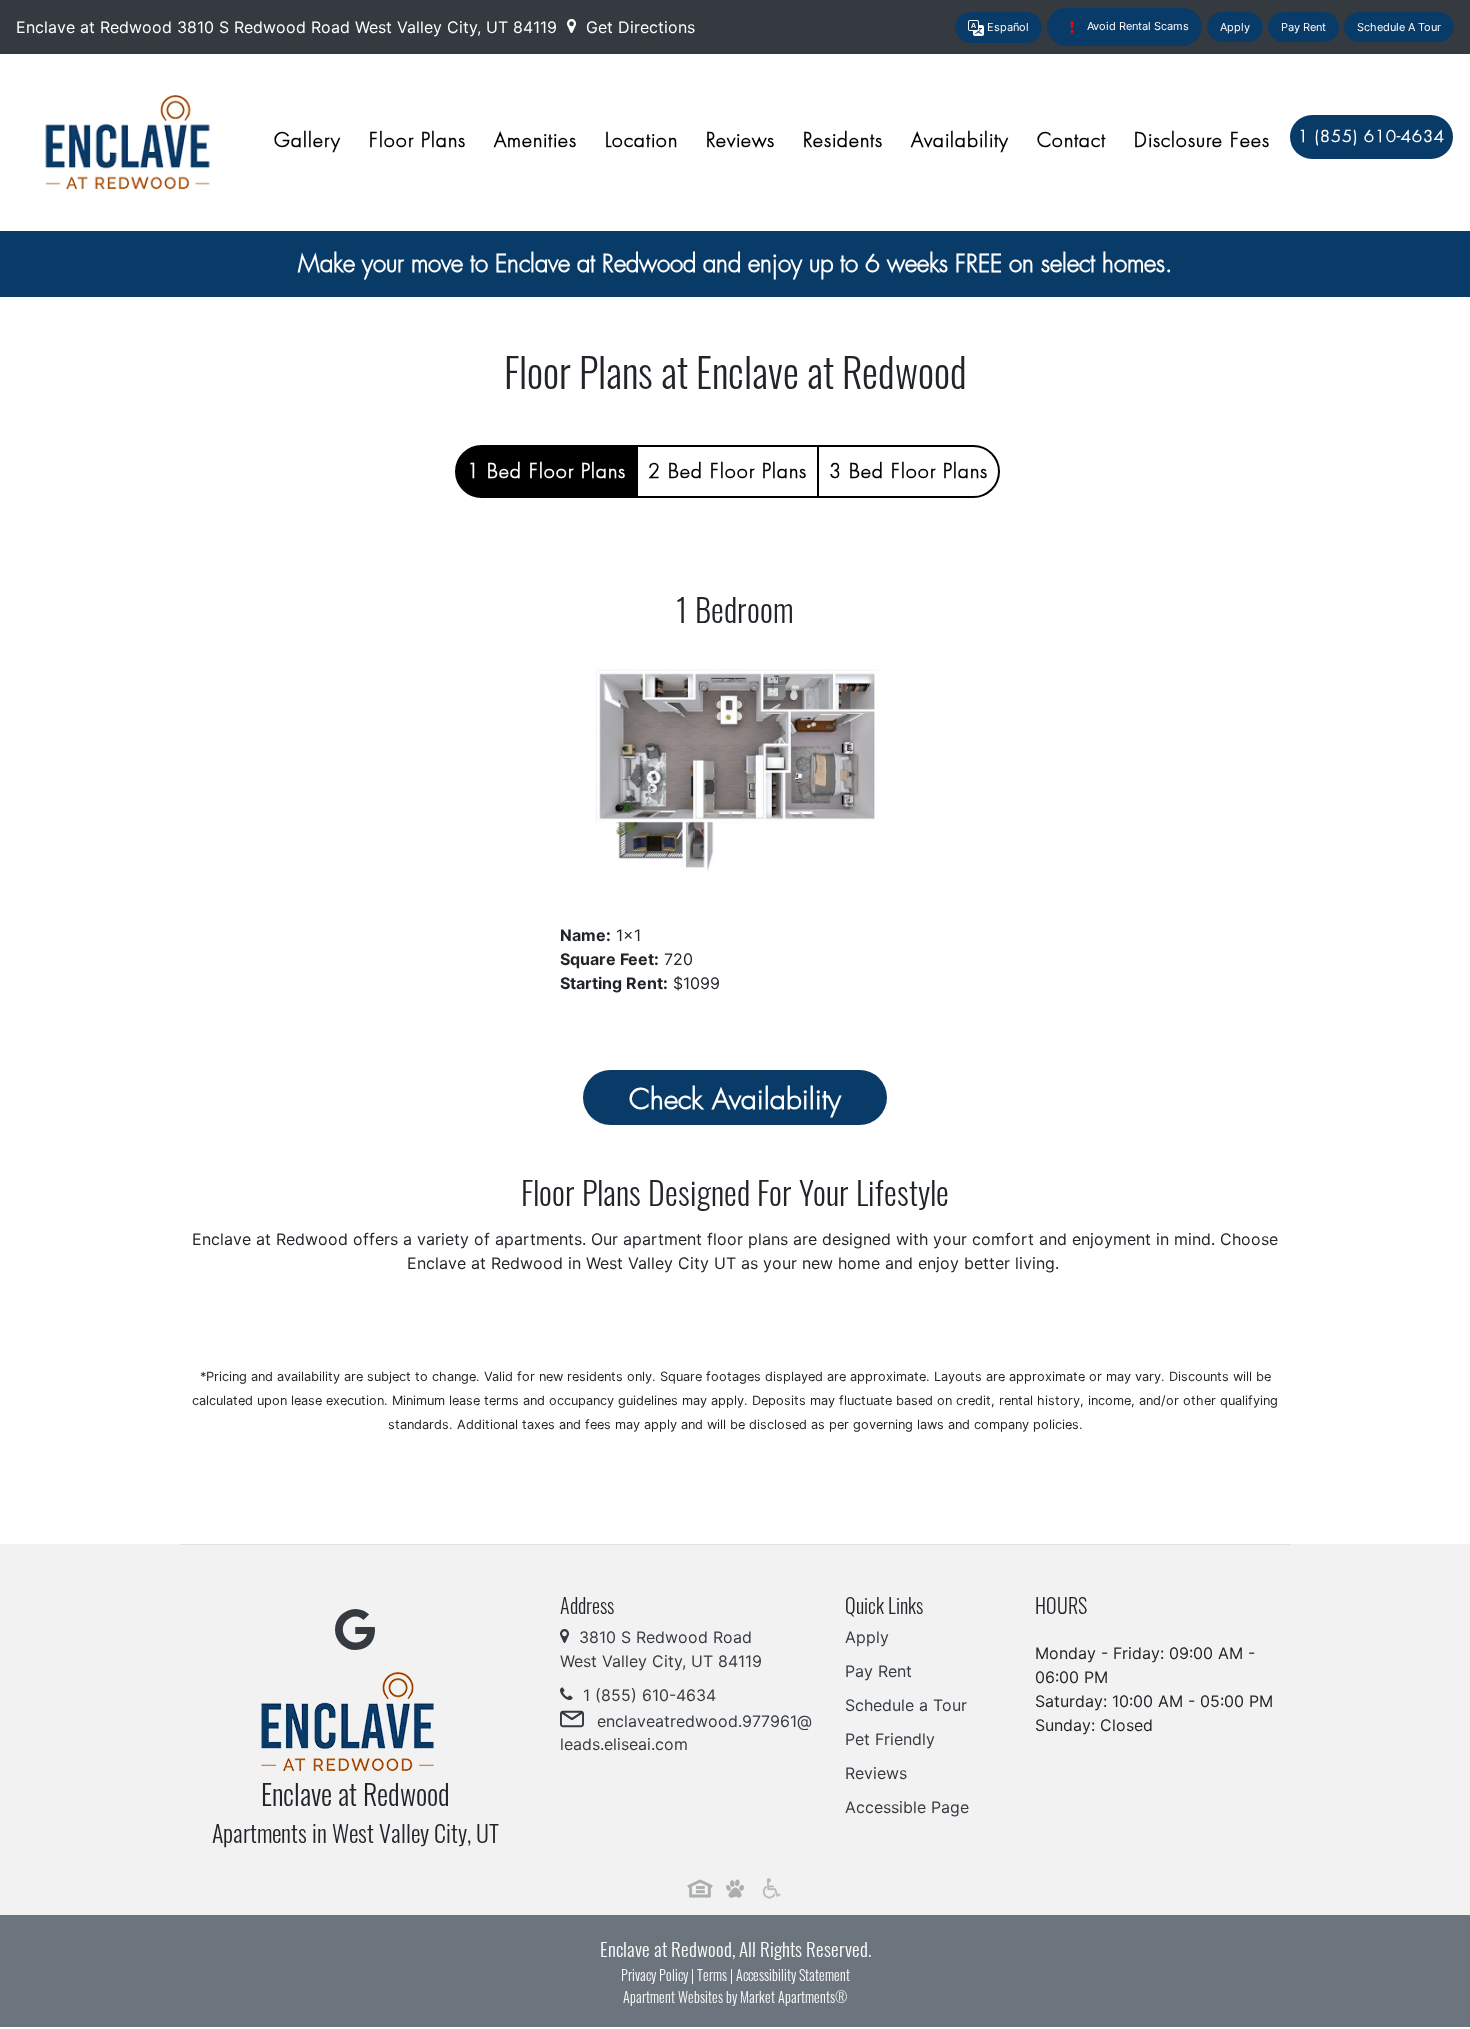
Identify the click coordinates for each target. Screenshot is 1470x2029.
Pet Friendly (890, 1739)
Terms (712, 1974)
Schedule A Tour (1399, 27)
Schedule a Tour (906, 1705)
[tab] (546, 471)
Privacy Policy (654, 1974)
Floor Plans (417, 140)
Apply (1235, 27)
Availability (960, 140)
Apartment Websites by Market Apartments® (735, 1996)
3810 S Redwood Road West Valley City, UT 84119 (369, 27)
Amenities (535, 140)
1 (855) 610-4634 (647, 1695)
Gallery (307, 140)
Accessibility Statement (793, 1974)
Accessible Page (907, 1807)
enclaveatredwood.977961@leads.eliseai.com (686, 1732)
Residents (843, 140)
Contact (1071, 140)
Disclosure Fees (1202, 140)
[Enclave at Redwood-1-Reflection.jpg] (735, 766)
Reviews (740, 140)
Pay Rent (1303, 27)
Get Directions (638, 27)
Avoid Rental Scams (1136, 26)
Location (641, 140)
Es (1006, 27)
